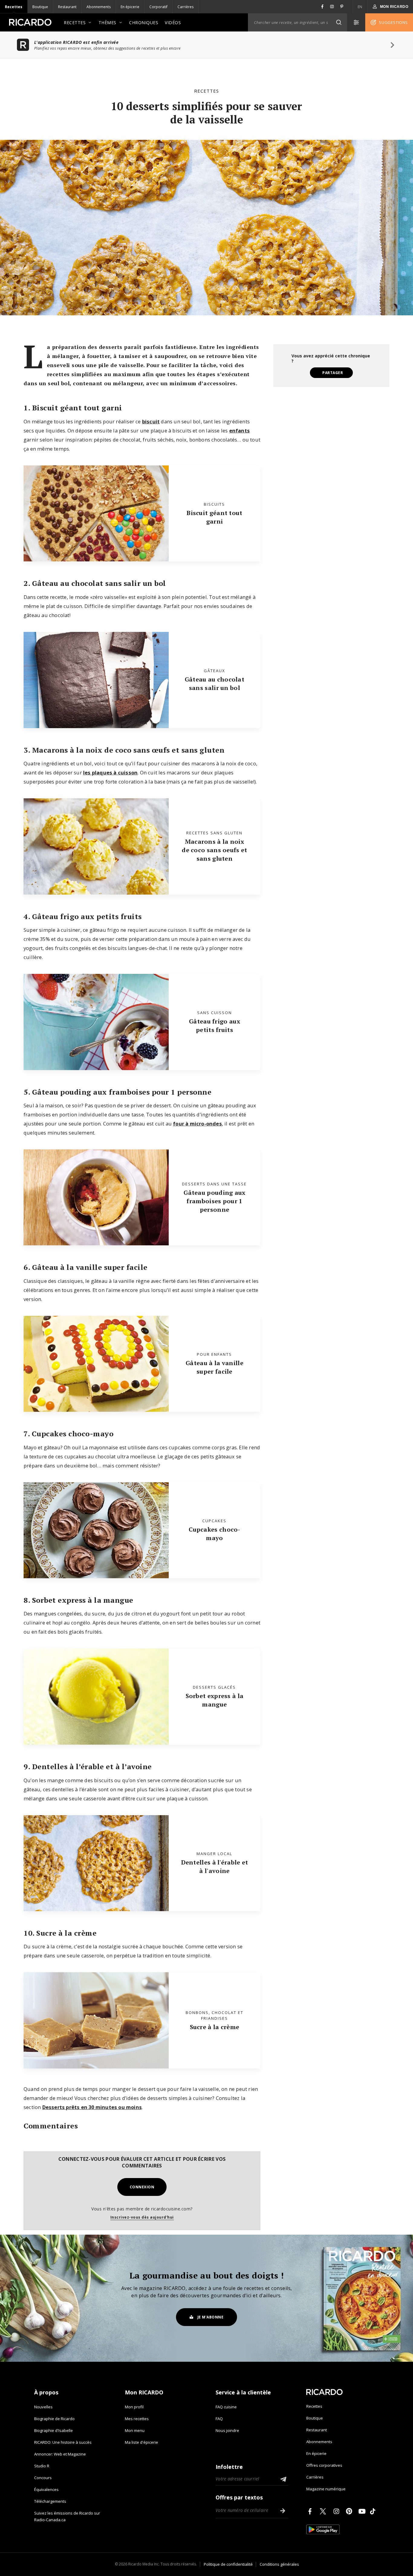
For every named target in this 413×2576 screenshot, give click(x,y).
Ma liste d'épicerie (141, 2442)
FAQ (219, 2419)
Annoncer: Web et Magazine (60, 2454)
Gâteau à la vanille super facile (215, 1367)
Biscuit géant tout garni (214, 517)
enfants (239, 430)
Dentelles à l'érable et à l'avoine (215, 1866)
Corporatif (158, 7)
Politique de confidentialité (228, 2564)
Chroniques (144, 23)
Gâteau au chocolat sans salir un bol (215, 683)
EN (360, 7)
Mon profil (134, 2407)
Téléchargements (50, 2501)
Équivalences (46, 2489)
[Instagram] (337, 2511)
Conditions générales (279, 2564)
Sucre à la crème (215, 2027)
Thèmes (107, 23)
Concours (43, 2478)
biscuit (151, 421)
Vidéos (173, 23)
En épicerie (130, 7)
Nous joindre (227, 2430)
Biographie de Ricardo (54, 2419)
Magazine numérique (326, 2489)
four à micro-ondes (197, 1124)
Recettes (14, 7)
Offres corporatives (324, 2465)
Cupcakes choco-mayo (215, 1534)
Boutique (40, 7)
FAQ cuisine (226, 2407)
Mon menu (135, 2430)
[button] (339, 22)
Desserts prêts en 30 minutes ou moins (92, 2107)
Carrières (185, 7)
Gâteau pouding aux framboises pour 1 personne (214, 1201)
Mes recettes (137, 2419)
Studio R (42, 2466)
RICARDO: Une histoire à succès (63, 2442)
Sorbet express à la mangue (215, 1700)
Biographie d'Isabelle (54, 2430)
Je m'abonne (211, 2317)
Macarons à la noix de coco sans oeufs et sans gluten (214, 850)
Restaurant (67, 7)
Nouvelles (43, 2407)
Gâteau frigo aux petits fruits (215, 1025)
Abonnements (99, 7)
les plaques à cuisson (110, 772)
